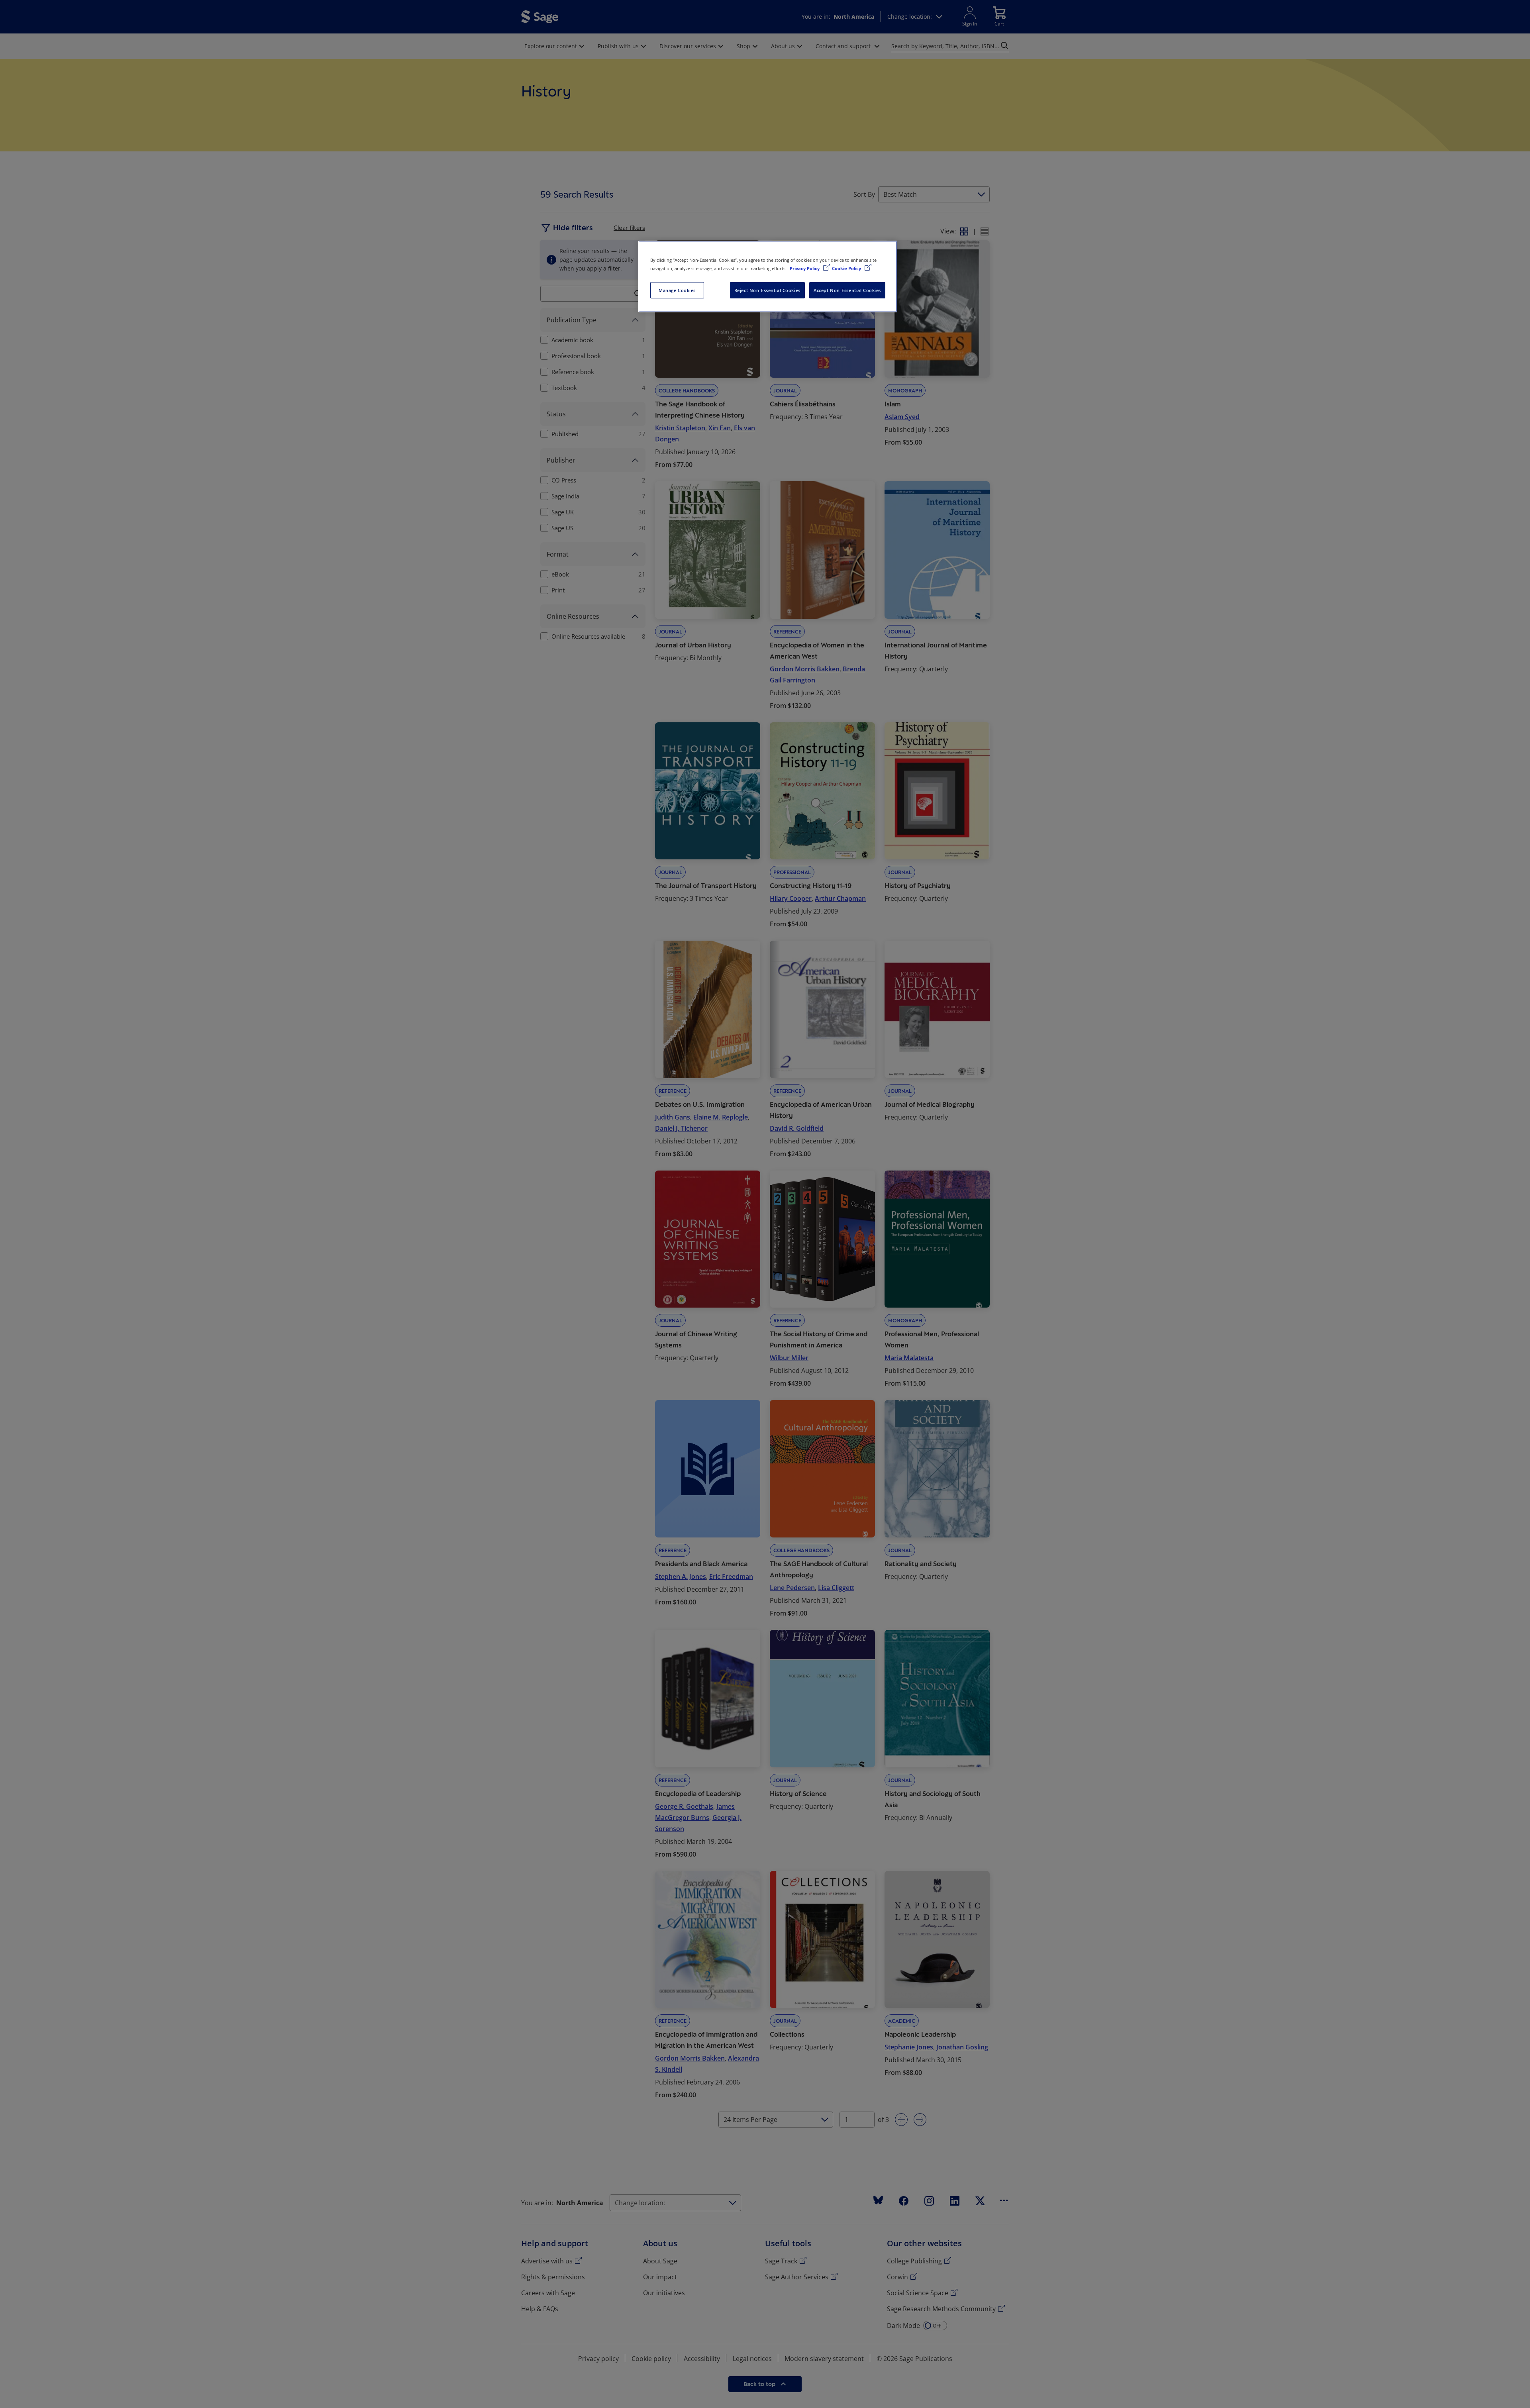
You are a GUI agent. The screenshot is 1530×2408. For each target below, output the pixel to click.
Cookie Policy (847, 268)
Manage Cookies (677, 290)
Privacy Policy (805, 268)
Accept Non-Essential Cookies (847, 290)
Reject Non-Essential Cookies (767, 290)
